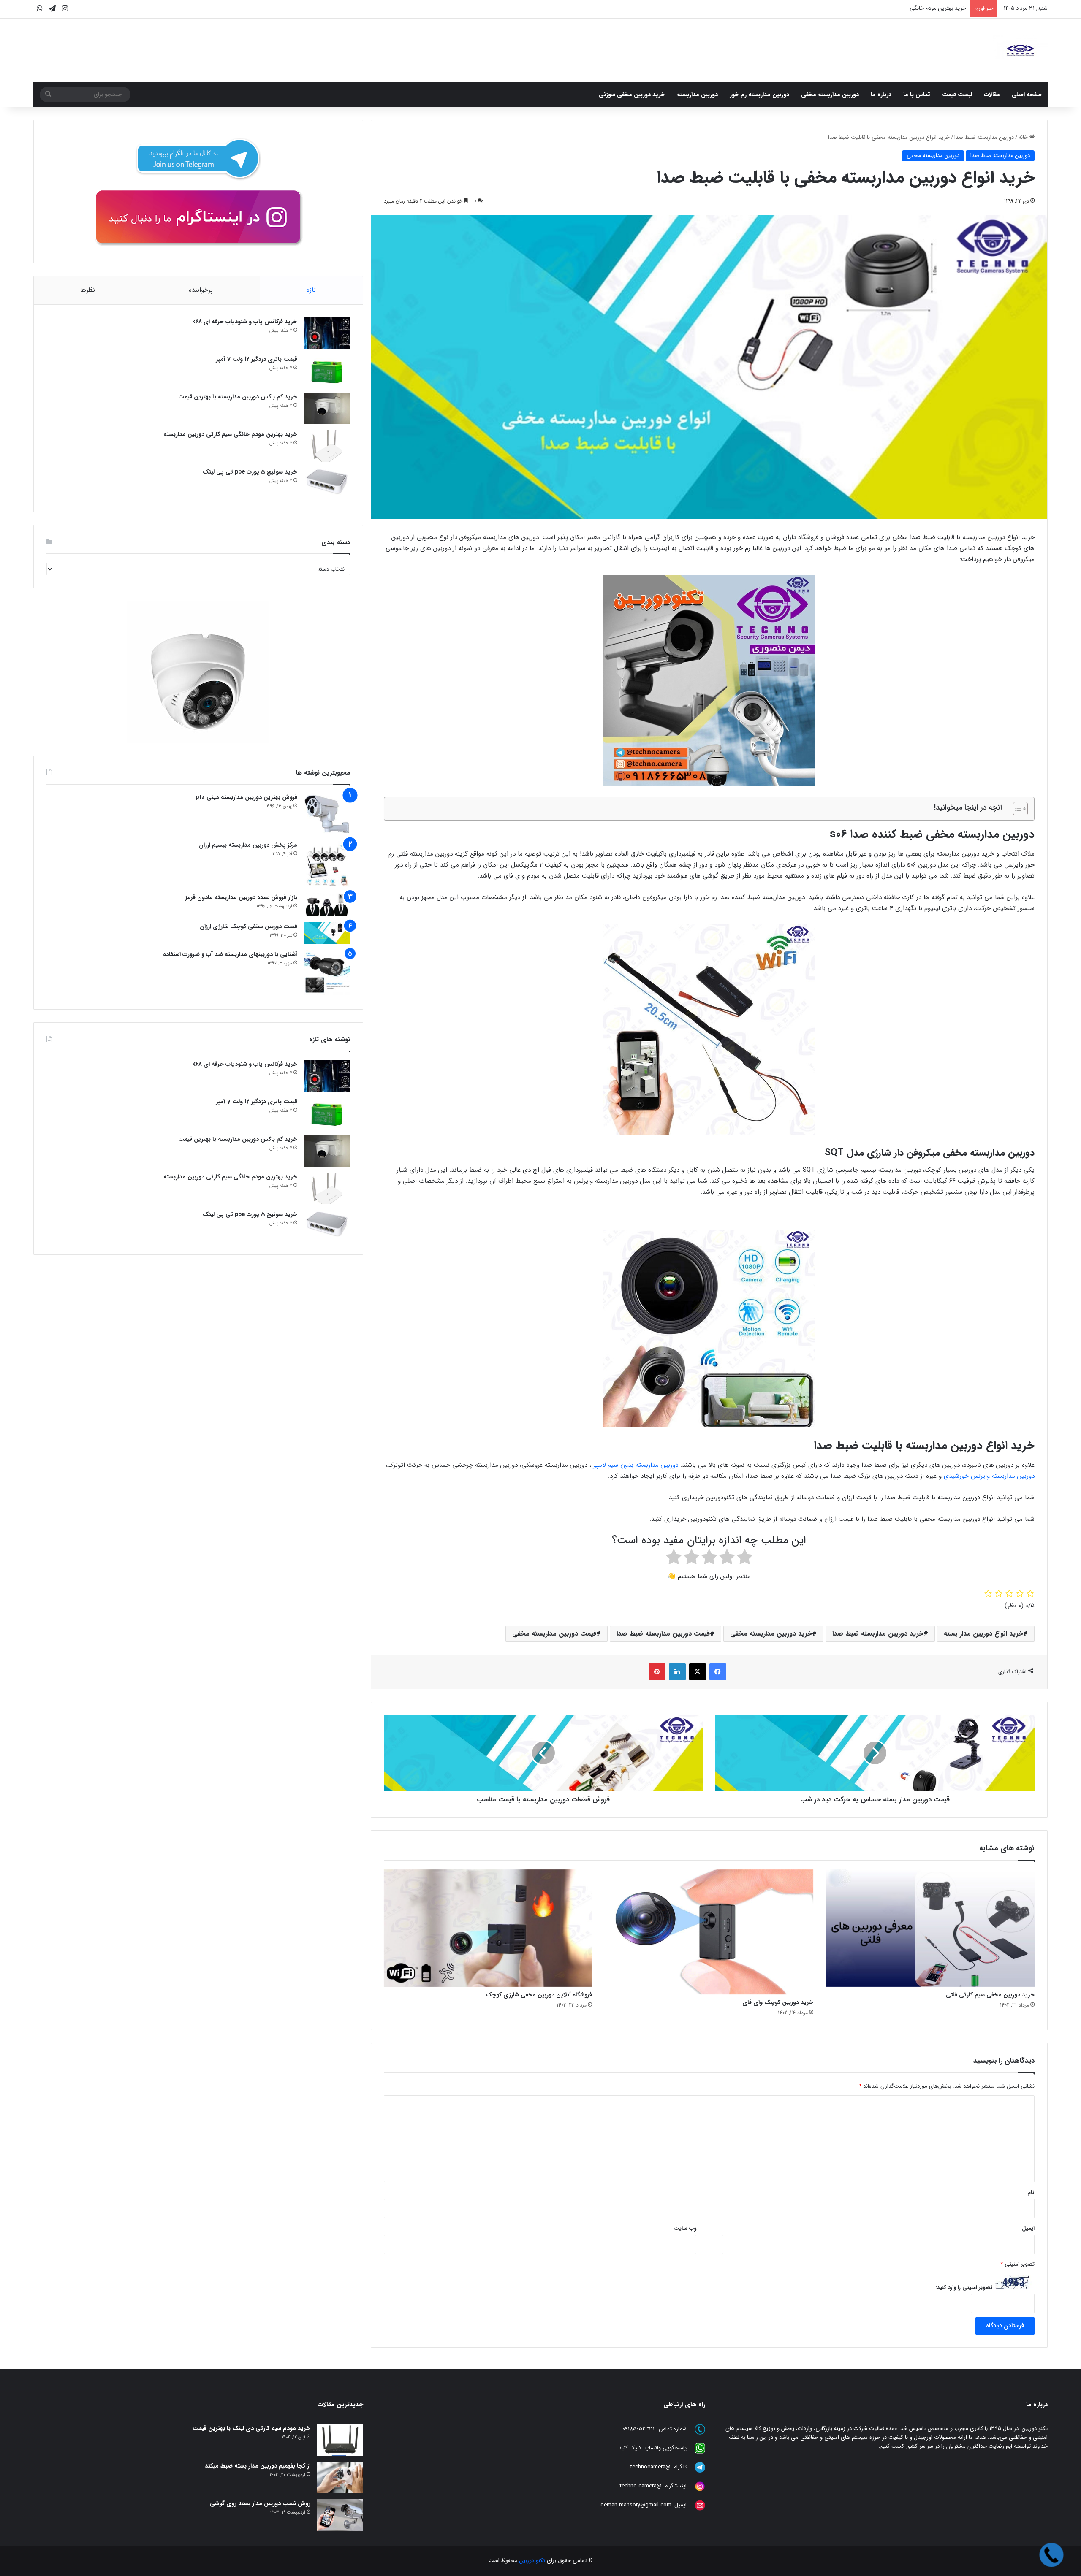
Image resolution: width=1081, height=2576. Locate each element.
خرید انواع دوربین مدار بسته (983, 1634)
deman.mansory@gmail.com (636, 2505)
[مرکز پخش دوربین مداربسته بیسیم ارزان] (327, 864)
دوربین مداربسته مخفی (830, 95)
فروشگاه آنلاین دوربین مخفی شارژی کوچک (539, 1995)
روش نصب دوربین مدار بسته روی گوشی (260, 2503)
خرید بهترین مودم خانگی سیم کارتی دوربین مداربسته (230, 434)
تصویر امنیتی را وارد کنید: (964, 2288)
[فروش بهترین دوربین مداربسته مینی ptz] (327, 814)
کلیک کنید (630, 2448)
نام (1031, 2193)
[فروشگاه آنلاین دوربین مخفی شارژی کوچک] (488, 1928)
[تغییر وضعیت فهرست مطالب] (1016, 809)
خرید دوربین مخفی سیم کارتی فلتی (990, 1995)
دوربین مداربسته (697, 95)
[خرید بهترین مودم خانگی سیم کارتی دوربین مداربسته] (327, 446)
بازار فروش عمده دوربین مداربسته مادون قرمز (241, 897)
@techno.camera (641, 2486)
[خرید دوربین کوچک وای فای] (709, 1932)
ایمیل (1028, 2228)
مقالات (992, 95)
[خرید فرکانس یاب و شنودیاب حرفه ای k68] (327, 333)
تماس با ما (917, 95)
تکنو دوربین (532, 2561)
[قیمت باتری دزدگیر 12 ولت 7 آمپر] (327, 371)
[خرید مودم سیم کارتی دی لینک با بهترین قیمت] (340, 2440)
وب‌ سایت (685, 2228)
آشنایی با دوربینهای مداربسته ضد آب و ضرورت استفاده (230, 954)
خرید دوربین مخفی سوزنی (632, 95)
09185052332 (639, 2429)
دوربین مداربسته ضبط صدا (984, 137)
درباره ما (881, 95)
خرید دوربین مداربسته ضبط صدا (878, 1634)
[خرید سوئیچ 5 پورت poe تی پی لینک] (327, 484)
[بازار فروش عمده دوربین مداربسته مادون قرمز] (327, 905)
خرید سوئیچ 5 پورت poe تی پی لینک (250, 472)
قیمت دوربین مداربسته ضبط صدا (663, 1634)
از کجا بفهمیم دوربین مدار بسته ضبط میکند (258, 2466)
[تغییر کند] (1020, 50)
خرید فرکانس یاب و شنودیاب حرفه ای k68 (245, 322)
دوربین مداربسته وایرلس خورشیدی (989, 1476)
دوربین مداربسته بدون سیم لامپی (636, 1465)
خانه (1024, 137)
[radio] (745, 1559)
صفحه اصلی (1027, 95)
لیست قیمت (957, 95)
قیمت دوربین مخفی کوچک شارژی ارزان (249, 926)
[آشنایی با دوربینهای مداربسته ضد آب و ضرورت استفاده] (327, 973)
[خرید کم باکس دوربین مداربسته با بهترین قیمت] (327, 408)
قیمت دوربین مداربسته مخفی (554, 1634)
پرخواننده (201, 290)
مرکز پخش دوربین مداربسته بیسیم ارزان (248, 845)
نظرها (88, 290)
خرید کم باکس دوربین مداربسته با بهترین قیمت (238, 397)
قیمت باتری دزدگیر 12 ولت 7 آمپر (257, 359)
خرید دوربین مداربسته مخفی (771, 1634)
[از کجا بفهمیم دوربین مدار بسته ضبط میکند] (340, 2477)
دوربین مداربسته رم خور (759, 95)
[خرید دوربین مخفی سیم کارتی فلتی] (930, 1928)
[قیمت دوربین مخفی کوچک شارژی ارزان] (327, 933)
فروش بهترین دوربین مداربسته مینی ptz (246, 797)
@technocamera (651, 2467)
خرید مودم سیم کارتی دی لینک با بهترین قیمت (251, 2428)
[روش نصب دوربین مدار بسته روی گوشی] (340, 2515)
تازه (311, 290)
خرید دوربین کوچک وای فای (778, 2002)
